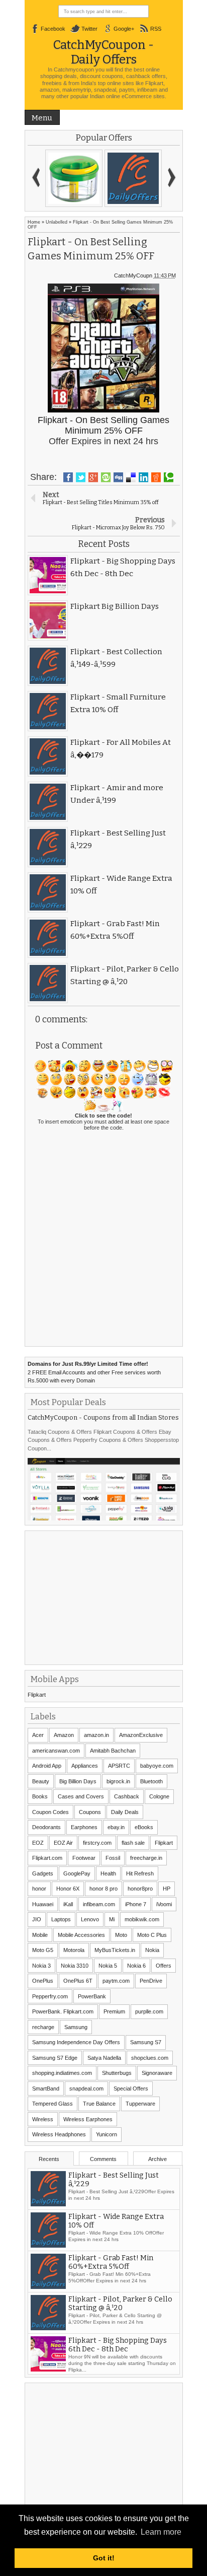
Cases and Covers (81, 1796)
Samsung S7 (146, 2042)
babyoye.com (157, 1766)
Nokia (152, 1950)
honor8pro (140, 1889)
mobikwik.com (142, 1919)
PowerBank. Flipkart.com (63, 2011)
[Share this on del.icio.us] (131, 477)
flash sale (133, 1843)
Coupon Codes (50, 1812)
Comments (103, 2159)
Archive (158, 2159)
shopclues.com (150, 2058)
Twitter (89, 29)
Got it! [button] (104, 2558)
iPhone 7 (136, 1904)
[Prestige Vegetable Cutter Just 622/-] (74, 178)
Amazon (64, 1735)
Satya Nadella (104, 2058)
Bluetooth (151, 1781)
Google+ (124, 29)
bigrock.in (118, 1781)
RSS (156, 29)
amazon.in (96, 1735)
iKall (68, 1904)
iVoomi (164, 1904)
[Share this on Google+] (93, 477)
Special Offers (131, 2088)
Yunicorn (107, 2134)
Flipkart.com (47, 1858)
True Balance (99, 2104)
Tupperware (140, 2104)
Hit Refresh (140, 1873)
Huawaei (43, 1904)
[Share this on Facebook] (68, 477)
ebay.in (116, 1827)
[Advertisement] (103, 1596)
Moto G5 (43, 1950)
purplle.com (149, 2011)
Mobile (40, 1935)
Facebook (53, 29)
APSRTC (119, 1766)
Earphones (84, 1827)
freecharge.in (146, 1858)
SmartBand (46, 2088)
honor (39, 1889)
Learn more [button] (161, 2532)
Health (108, 1873)
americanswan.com (56, 1751)
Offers (164, 1966)
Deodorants (46, 1827)
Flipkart (37, 1695)
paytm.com (116, 1981)
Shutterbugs (117, 2073)
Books (40, 1796)
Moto (121, 1935)
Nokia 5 (108, 1966)
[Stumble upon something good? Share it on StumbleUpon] (106, 477)
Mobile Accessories (81, 1935)
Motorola (74, 1950)
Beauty (41, 1781)
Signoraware (157, 2073)
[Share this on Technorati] (169, 477)
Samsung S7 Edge (55, 2058)
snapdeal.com (86, 2088)
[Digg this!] (118, 477)
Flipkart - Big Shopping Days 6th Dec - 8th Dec (118, 2345)
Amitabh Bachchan (113, 1751)
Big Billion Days (78, 1781)
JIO (37, 1919)
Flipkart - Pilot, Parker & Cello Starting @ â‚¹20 (120, 2304)
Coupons (90, 1812)
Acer (38, 1735)
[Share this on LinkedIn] (143, 477)
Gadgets (43, 1873)
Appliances (85, 1766)
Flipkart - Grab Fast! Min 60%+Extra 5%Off (111, 2262)
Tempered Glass (53, 2104)
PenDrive (151, 1981)
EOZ (38, 1843)
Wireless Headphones (59, 2134)
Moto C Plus (152, 1935)
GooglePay (77, 1873)
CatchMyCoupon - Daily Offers (103, 52)
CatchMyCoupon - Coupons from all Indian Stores (103, 1417)
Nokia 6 (136, 1966)
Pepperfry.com (50, 1996)
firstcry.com (97, 1843)
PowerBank (92, 1996)
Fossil (113, 1858)
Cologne (159, 1796)
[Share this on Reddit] (156, 477)
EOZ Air (63, 1843)
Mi (112, 1919)
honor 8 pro (103, 1889)
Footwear (84, 1858)
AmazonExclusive (141, 1735)
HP (167, 1889)
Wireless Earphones (88, 2119)
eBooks (144, 1827)
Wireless (43, 2119)
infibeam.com (99, 1904)
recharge (43, 2027)
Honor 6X (68, 1889)
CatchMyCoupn (133, 275)
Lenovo (90, 1919)
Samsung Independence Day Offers (76, 2042)
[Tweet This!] (81, 477)
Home (34, 222)
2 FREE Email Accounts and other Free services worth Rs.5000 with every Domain (94, 1372)
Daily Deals (125, 1812)
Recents (49, 2159)
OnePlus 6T (78, 1981)
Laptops (61, 1919)
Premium (114, 2011)
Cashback (127, 1796)
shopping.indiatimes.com (62, 2073)
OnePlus (43, 1981)
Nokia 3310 (75, 1966)
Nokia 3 (41, 1966)
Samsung (76, 2027)
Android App (47, 1766)
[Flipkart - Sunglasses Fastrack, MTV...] (133, 178)
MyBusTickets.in (115, 1950)
